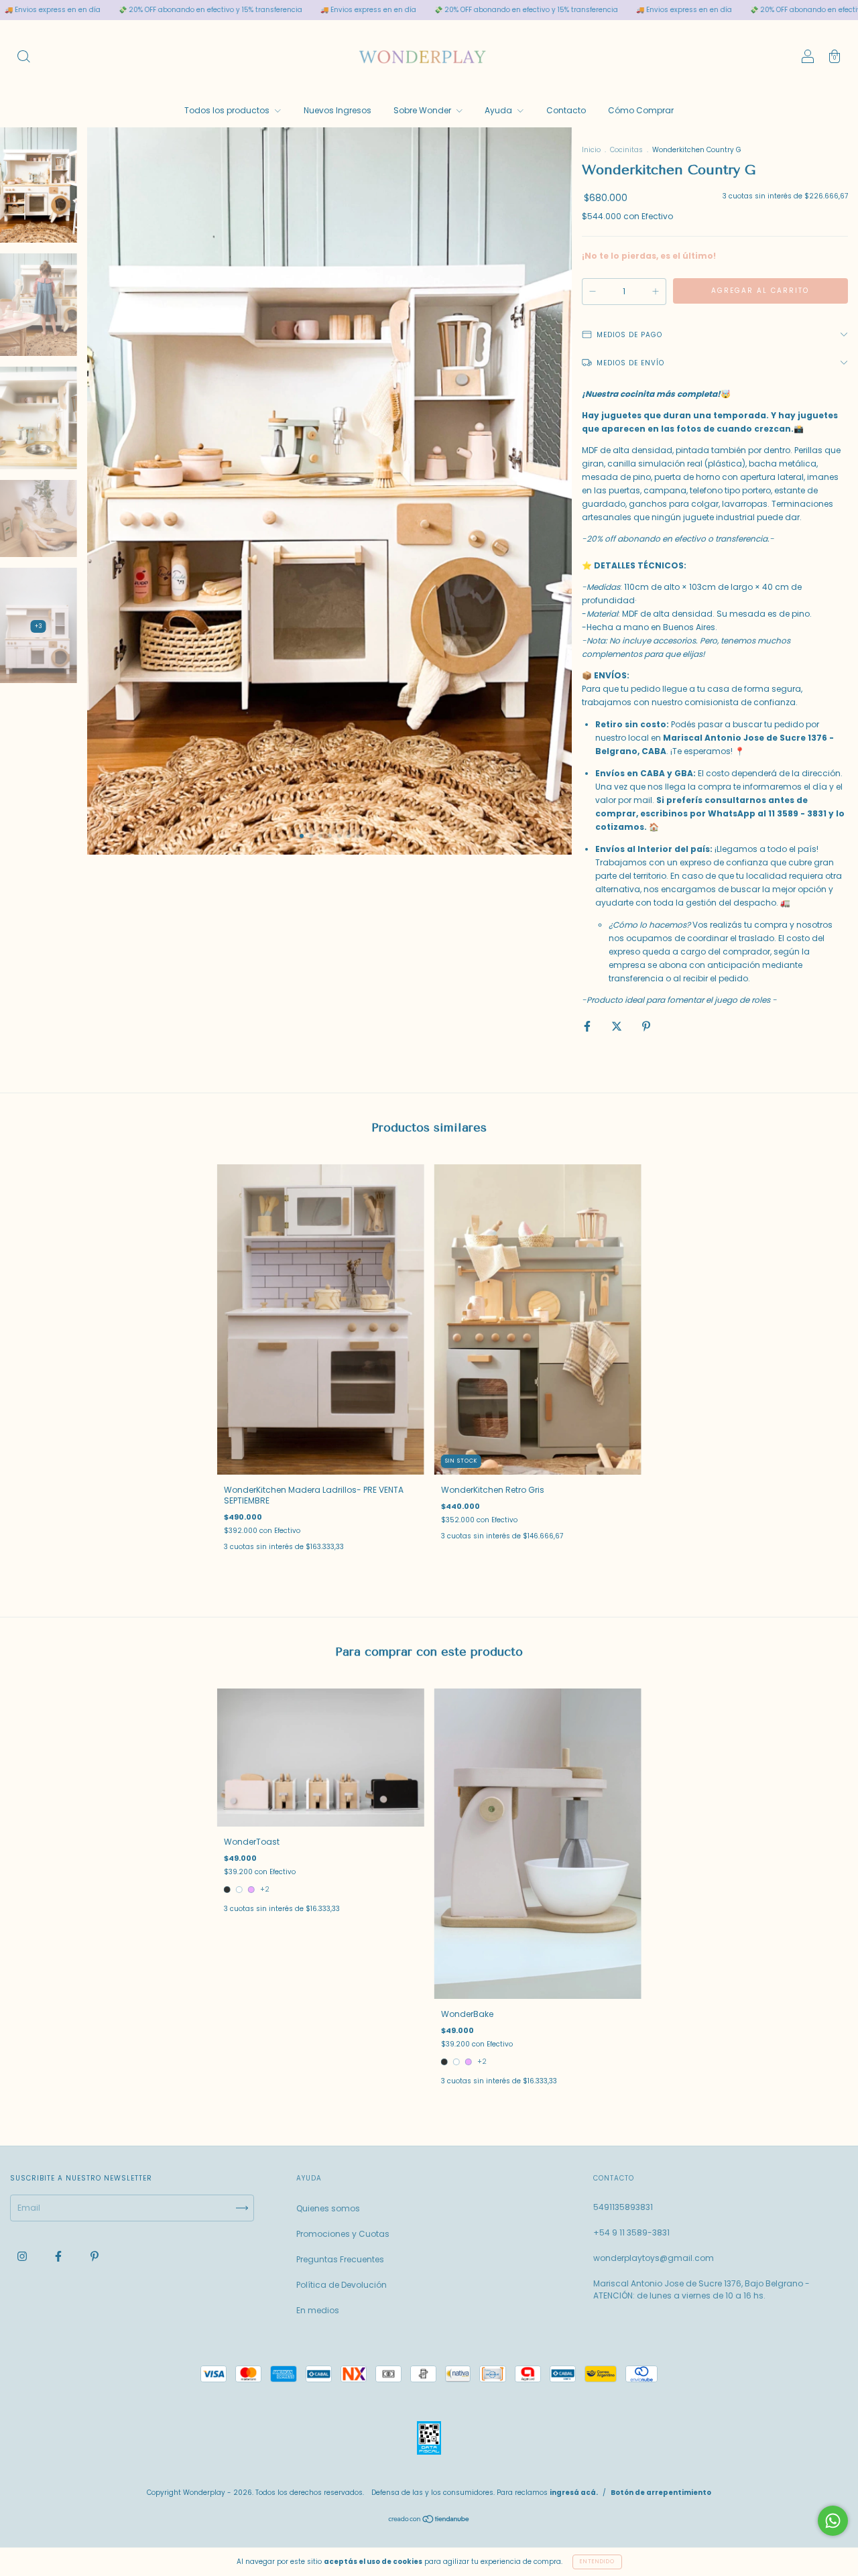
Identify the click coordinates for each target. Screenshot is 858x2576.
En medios (318, 2310)
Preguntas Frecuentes (340, 2259)
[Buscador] (23, 58)
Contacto (566, 110)
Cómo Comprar (641, 110)
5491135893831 (623, 2207)
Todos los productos (228, 110)
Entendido (597, 2562)
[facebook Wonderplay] (59, 2257)
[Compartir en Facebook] (588, 1026)
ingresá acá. (574, 2493)
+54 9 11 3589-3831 (631, 2232)
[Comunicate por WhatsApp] (833, 2521)
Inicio (591, 150)
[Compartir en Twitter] (618, 1026)
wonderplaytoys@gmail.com (654, 2258)
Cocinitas (627, 150)
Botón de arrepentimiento (661, 2493)
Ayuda (499, 110)
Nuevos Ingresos (338, 110)
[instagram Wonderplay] (23, 2257)
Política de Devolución (342, 2285)
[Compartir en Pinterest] (646, 1026)
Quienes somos (328, 2208)
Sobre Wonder (423, 110)
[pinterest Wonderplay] (95, 2257)
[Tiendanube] (429, 2521)
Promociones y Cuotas (343, 2234)
